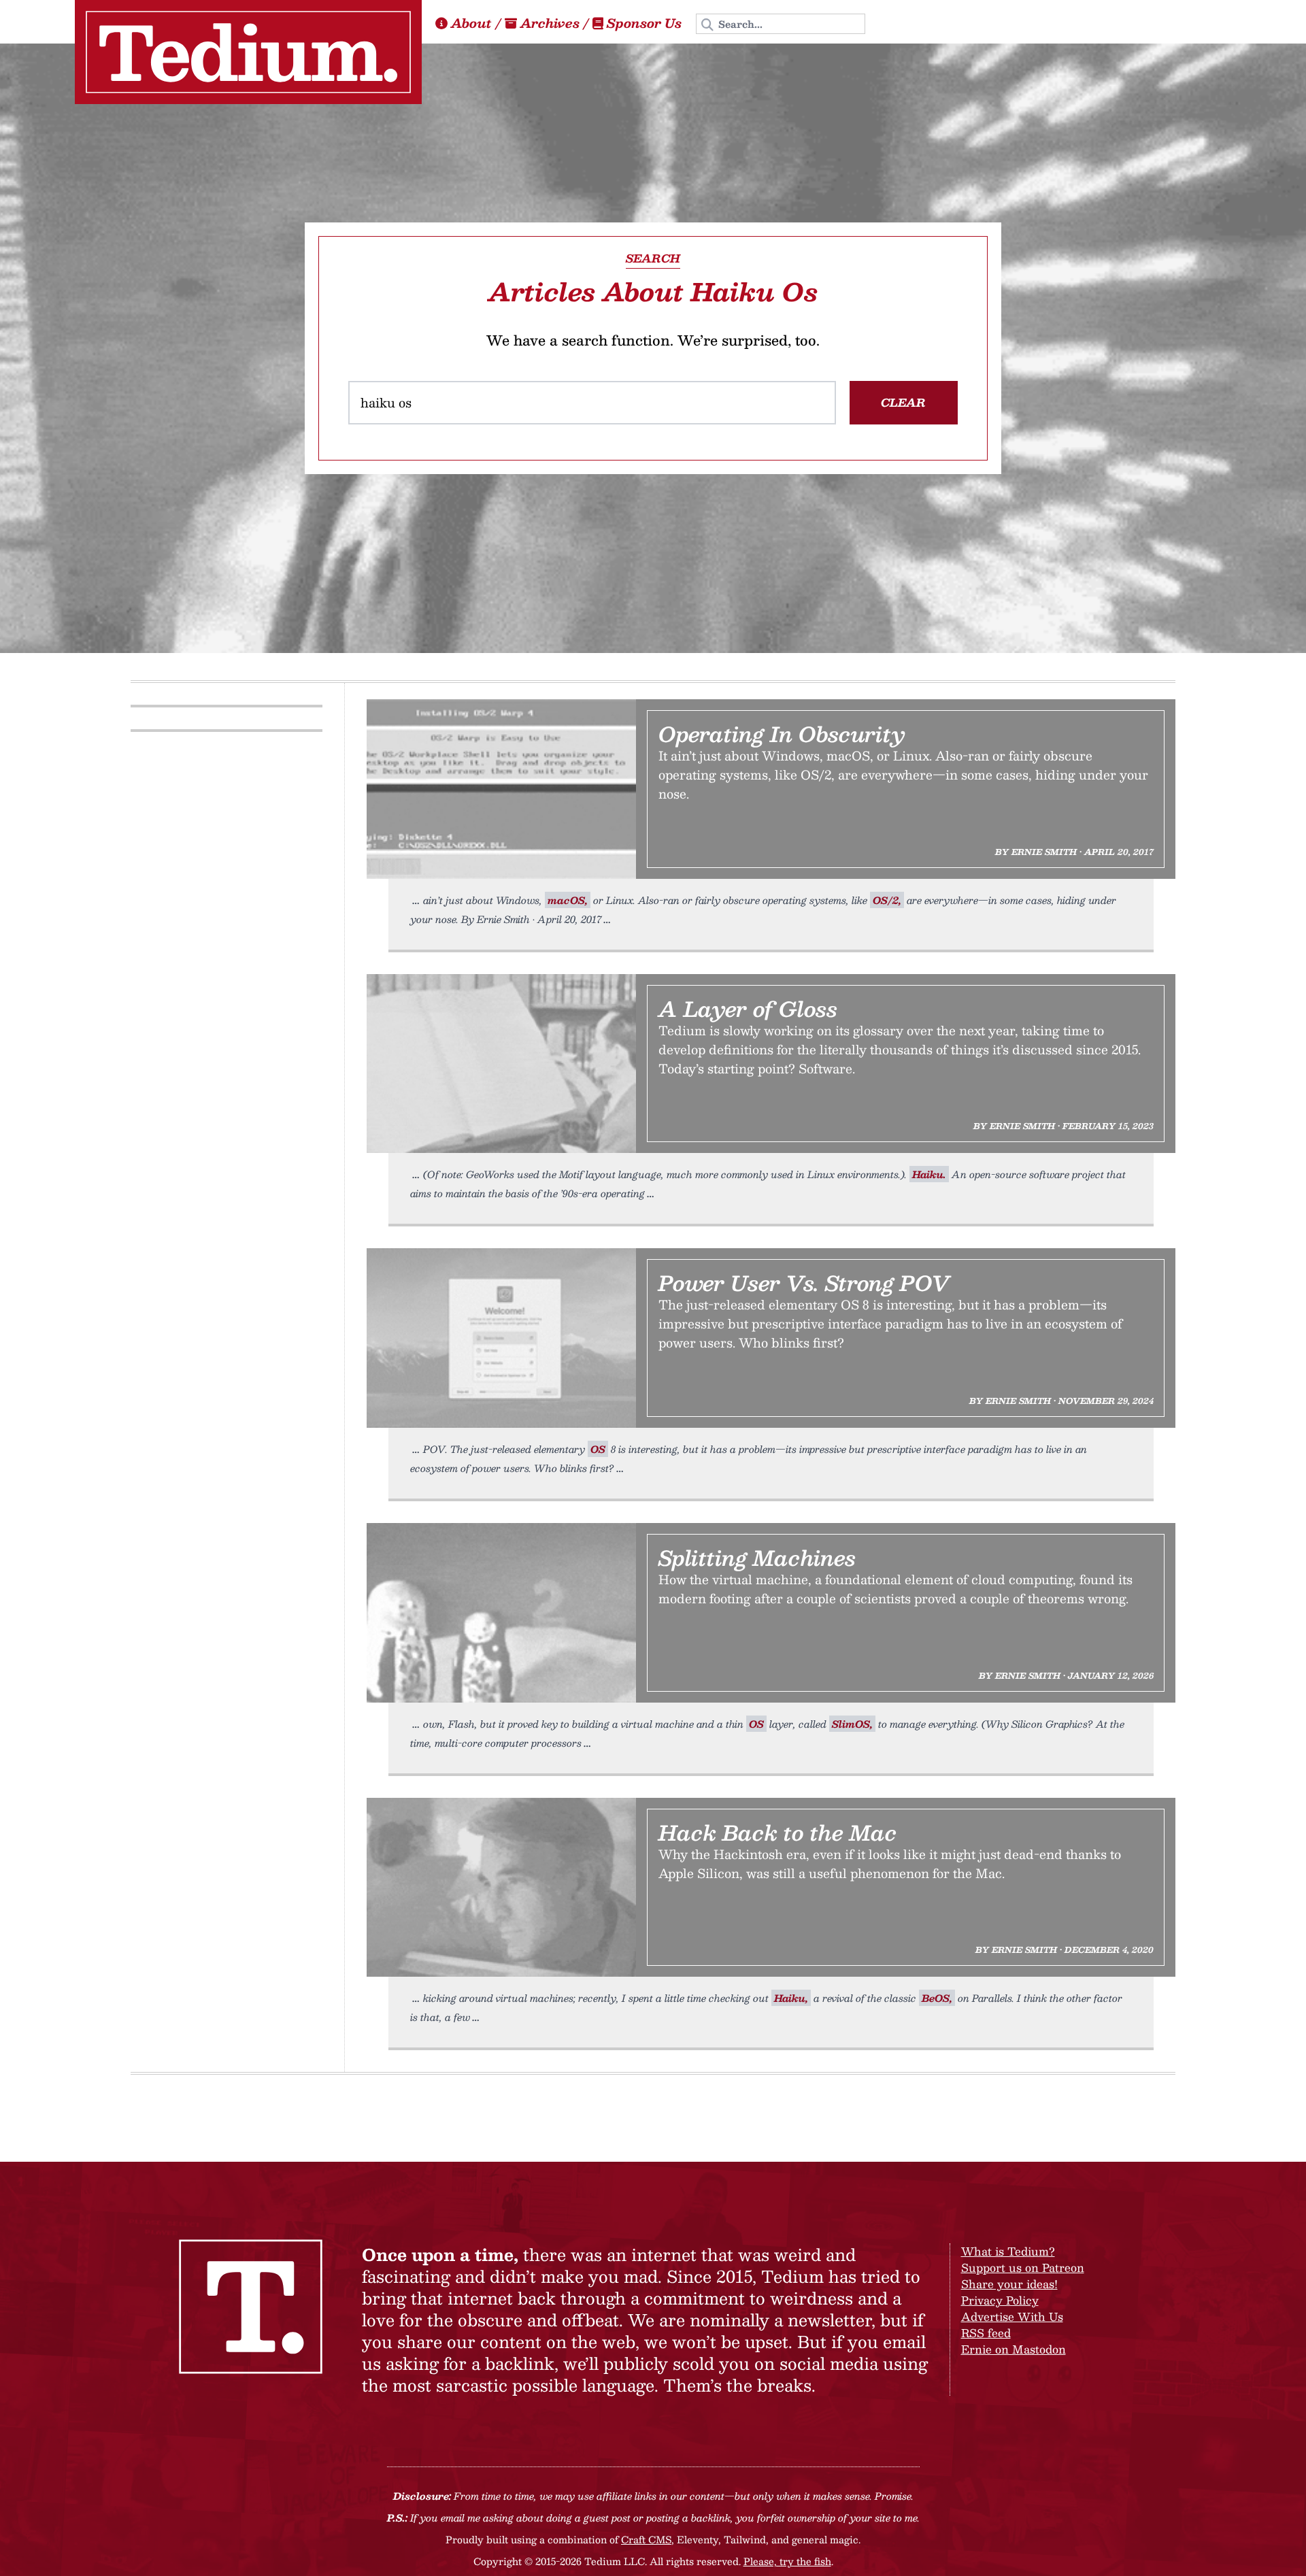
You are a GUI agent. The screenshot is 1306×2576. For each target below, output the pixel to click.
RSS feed (986, 2333)
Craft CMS (646, 2539)
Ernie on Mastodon (1014, 2349)
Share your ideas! (1009, 2284)
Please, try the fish (787, 2561)
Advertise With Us (1012, 2316)
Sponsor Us (644, 23)
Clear (903, 402)
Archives (550, 23)
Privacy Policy (1000, 2300)
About (471, 23)
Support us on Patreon (1023, 2268)
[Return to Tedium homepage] (248, 52)
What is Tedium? (1008, 2251)
